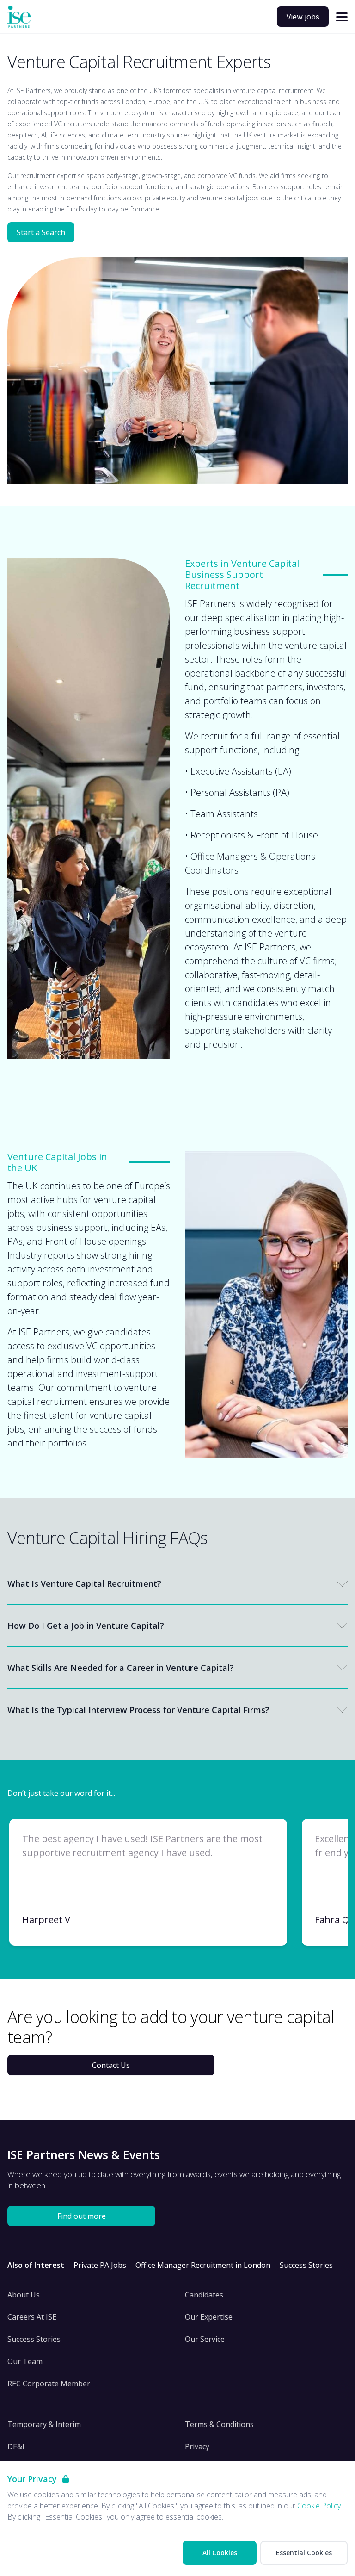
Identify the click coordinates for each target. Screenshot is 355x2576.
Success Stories (306, 2265)
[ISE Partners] (19, 17)
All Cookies (220, 2553)
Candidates (204, 2295)
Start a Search (41, 232)
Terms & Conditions (219, 2424)
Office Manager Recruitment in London (203, 2265)
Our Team (25, 2361)
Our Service (205, 2339)
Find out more (82, 2216)
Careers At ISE (32, 2317)
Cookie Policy (319, 2506)
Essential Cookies (304, 2553)
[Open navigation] (342, 17)
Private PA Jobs (100, 2265)
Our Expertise (209, 2317)
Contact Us (111, 2065)
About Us (24, 2295)
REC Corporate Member (49, 2384)
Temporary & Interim (44, 2424)
